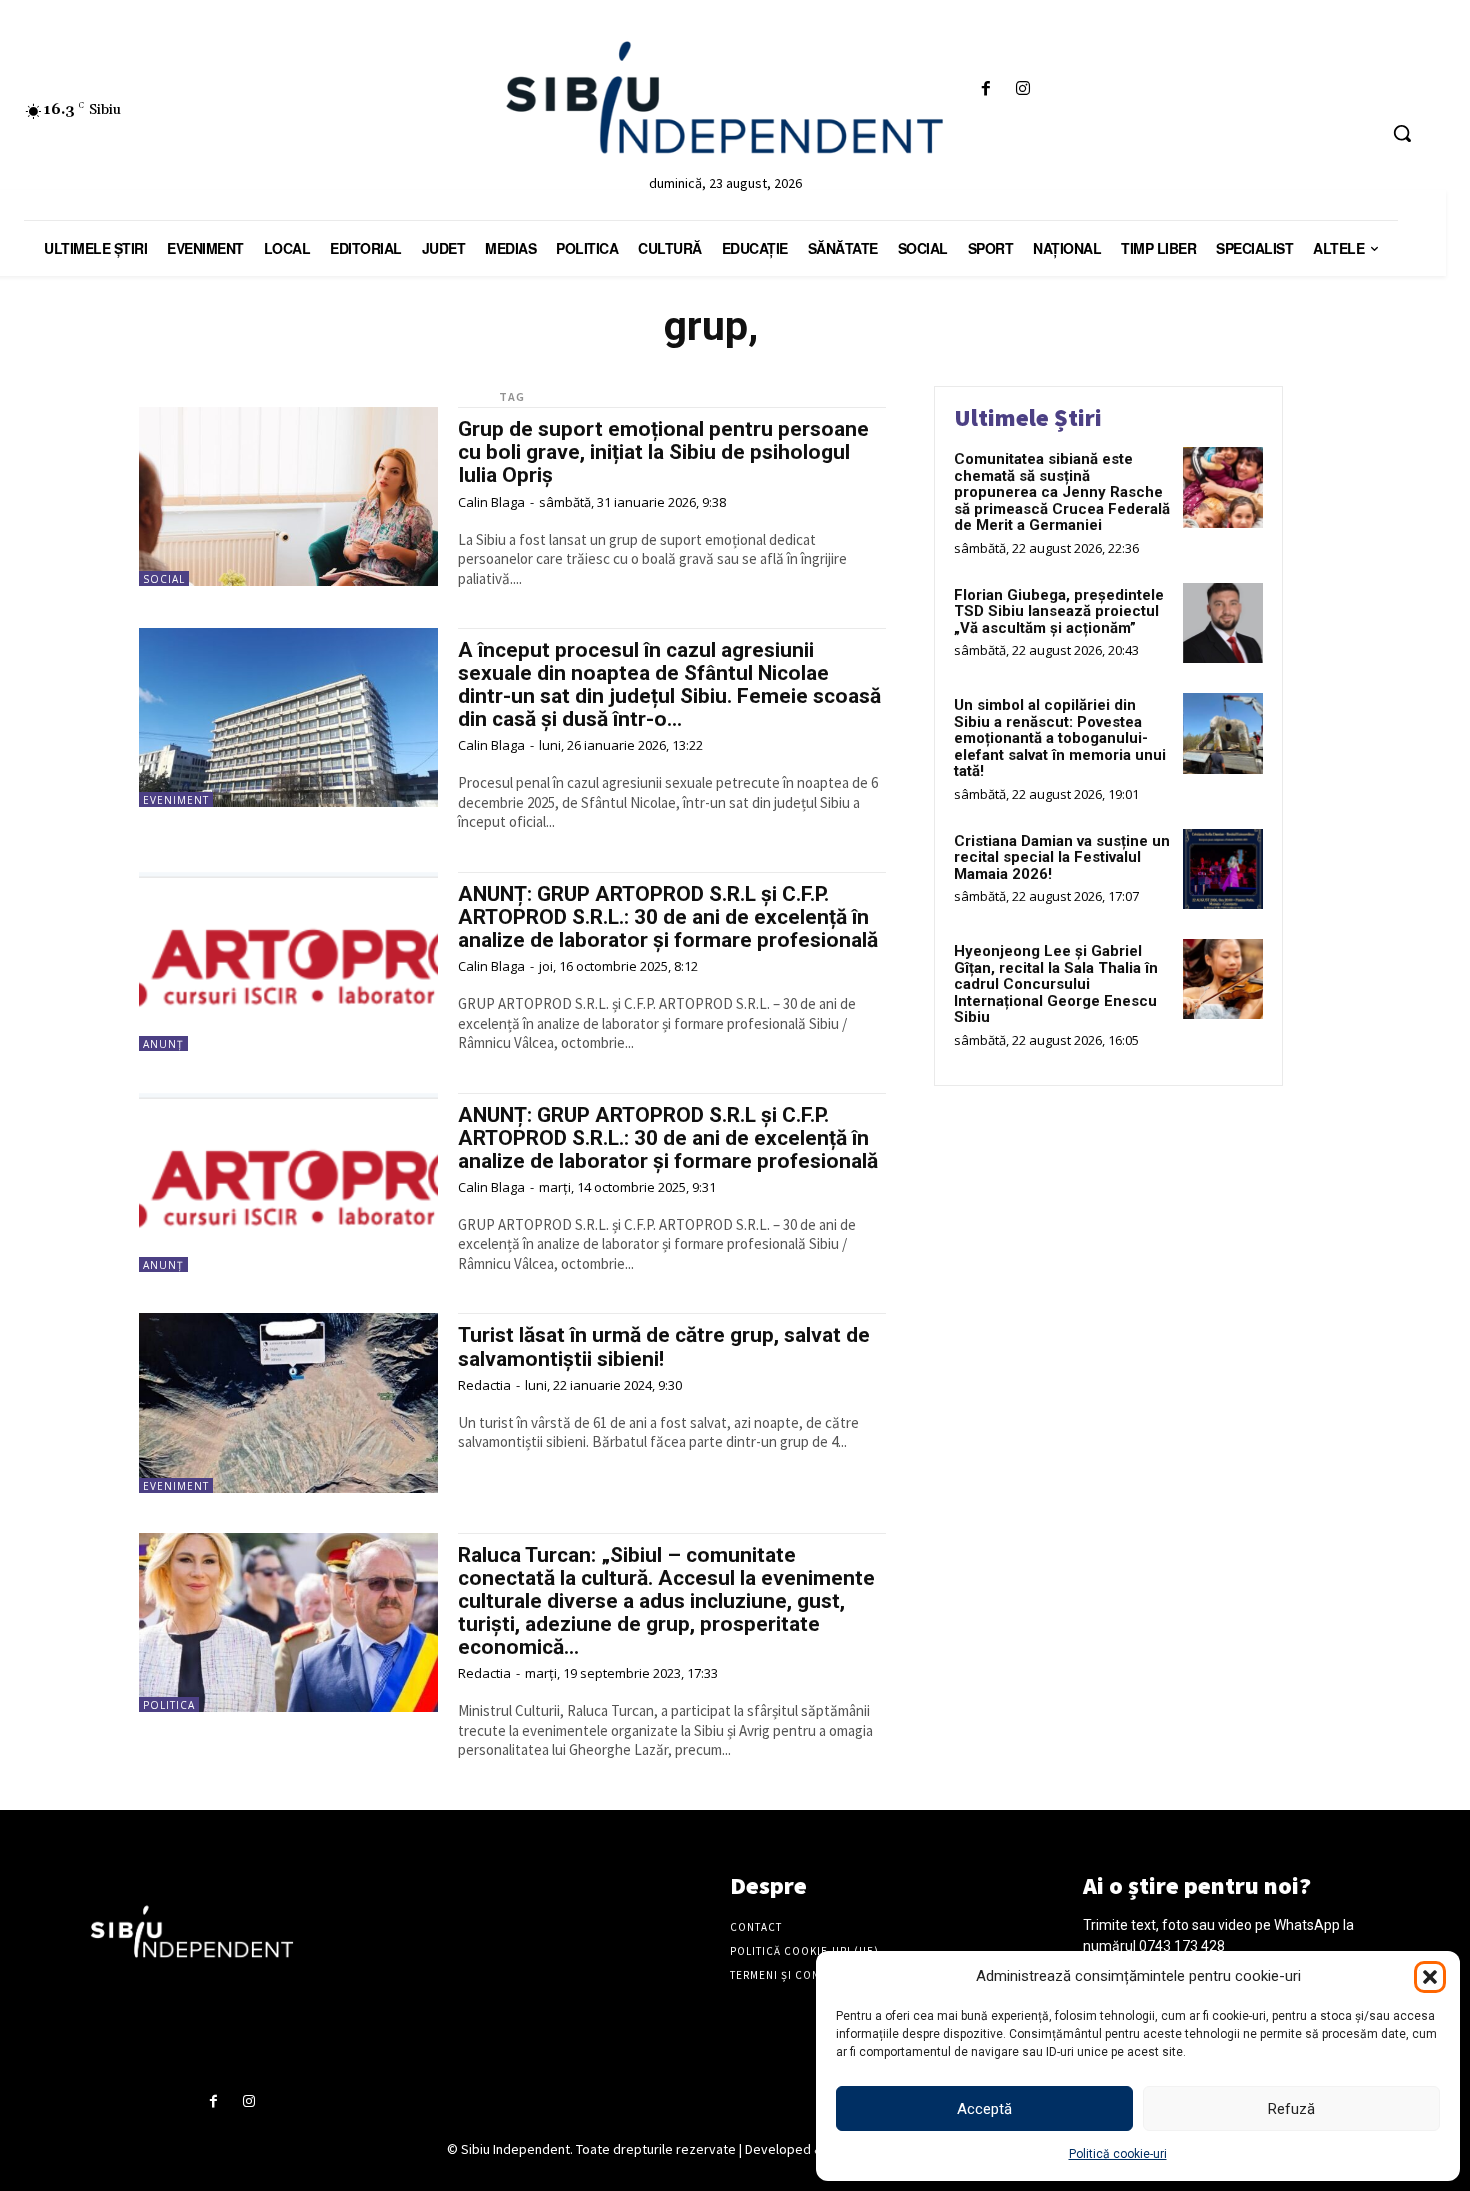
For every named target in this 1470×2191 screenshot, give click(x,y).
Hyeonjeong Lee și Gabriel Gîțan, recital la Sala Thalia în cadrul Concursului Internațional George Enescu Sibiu (1056, 984)
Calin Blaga (491, 502)
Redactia (484, 1385)
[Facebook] (985, 89)
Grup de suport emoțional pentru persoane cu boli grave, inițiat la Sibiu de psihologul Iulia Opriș (663, 452)
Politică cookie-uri (1118, 2154)
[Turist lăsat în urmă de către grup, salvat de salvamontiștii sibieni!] (288, 1402)
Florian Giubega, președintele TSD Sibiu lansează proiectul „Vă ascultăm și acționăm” (1059, 611)
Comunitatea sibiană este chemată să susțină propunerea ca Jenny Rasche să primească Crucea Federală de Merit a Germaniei (1062, 492)
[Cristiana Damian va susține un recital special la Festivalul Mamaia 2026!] (1223, 869)
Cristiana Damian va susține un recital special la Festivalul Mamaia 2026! (1062, 857)
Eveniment (176, 800)
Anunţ (163, 1044)
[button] (1430, 1977)
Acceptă (984, 2109)
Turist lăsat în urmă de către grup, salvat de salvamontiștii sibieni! (664, 1346)
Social (164, 579)
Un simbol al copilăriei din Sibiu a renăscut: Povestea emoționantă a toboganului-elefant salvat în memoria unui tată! (1060, 738)
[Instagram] (1022, 89)
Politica (169, 1705)
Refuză (1291, 2109)
